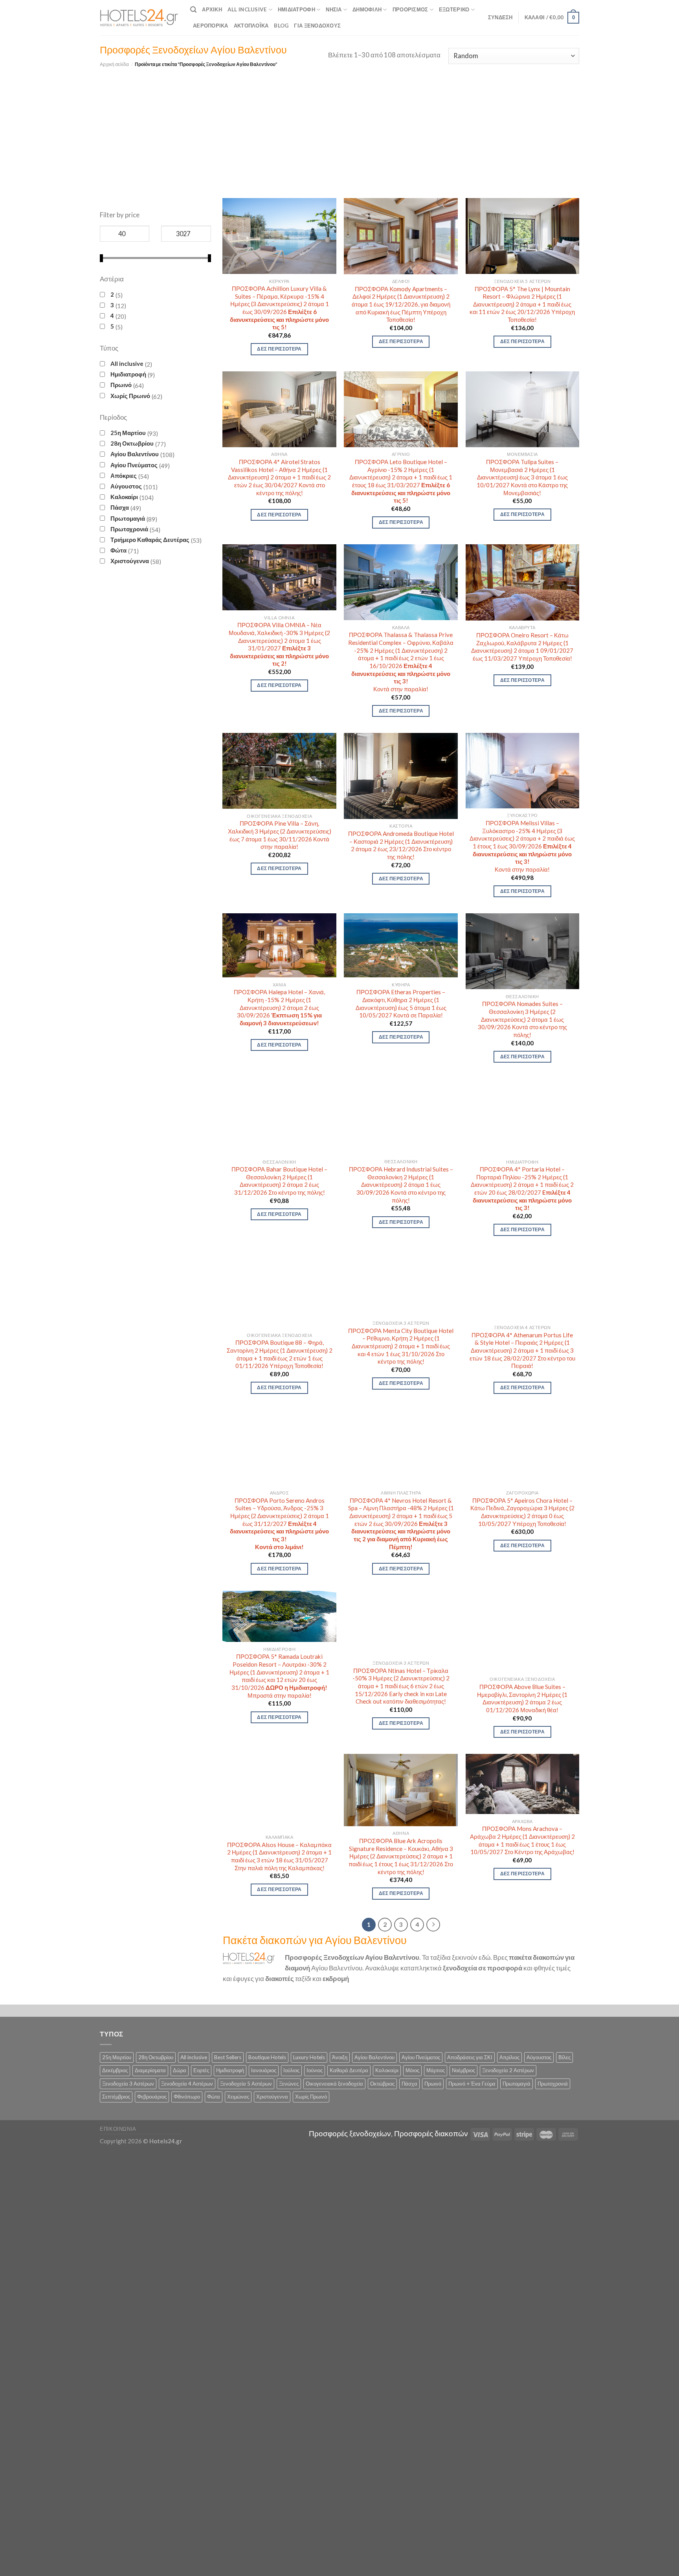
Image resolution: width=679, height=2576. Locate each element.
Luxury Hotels (309, 2057)
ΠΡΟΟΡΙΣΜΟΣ (410, 9)
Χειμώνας (238, 2097)
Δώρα (180, 2070)
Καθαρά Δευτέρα (349, 2070)
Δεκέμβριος (115, 2070)
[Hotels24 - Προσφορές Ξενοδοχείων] (139, 18)
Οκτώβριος (382, 2084)
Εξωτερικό (454, 9)
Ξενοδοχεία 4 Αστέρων (187, 2084)
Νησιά (334, 9)
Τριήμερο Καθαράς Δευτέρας (150, 540)
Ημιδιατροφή (296, 9)
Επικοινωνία (118, 2129)
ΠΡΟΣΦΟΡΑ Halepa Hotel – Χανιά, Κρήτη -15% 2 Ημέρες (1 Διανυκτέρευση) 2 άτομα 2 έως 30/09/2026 (279, 1007)
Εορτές (201, 2070)
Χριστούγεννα (130, 561)
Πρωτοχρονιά (129, 529)
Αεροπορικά (211, 26)
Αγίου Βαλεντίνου (135, 454)
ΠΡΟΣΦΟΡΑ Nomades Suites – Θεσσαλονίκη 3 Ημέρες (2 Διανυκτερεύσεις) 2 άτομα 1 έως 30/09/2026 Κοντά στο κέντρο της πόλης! (522, 1019)
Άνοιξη (340, 2057)
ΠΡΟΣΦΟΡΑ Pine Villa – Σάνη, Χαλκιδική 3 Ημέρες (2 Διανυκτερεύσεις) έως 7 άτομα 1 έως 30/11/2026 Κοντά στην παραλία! (280, 835)
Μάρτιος (436, 2070)
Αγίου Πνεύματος (134, 465)
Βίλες (564, 2057)
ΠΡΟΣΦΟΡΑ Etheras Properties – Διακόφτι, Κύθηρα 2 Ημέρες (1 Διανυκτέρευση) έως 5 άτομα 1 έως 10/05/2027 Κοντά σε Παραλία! (401, 1003)
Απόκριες (124, 476)
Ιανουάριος (264, 2070)
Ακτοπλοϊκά (251, 26)
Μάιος (412, 2070)
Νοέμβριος (463, 2070)
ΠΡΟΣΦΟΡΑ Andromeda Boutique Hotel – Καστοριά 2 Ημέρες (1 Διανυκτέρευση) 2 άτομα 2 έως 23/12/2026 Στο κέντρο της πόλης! (401, 845)
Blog (281, 26)
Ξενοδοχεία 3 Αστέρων (128, 2084)
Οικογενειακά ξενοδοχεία (334, 2084)
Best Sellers (228, 2057)
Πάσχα (120, 507)
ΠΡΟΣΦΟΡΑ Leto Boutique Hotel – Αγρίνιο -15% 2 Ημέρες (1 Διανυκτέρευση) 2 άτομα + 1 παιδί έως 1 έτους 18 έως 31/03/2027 (401, 481)
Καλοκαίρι (124, 497)
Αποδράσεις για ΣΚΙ (470, 2057)
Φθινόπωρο (187, 2097)
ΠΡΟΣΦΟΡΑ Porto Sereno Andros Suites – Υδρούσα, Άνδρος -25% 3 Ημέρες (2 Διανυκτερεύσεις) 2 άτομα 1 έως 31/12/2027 (279, 1524)
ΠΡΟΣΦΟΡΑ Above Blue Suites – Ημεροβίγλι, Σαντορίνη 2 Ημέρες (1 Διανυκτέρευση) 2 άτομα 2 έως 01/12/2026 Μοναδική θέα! (522, 1698)
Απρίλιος (509, 2057)
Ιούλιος (291, 2070)
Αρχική (212, 9)
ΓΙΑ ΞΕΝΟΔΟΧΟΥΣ (317, 26)
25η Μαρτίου (128, 433)
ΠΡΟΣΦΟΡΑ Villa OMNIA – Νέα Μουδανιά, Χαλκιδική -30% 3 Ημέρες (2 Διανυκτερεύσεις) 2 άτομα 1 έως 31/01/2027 (279, 644)
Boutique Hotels (267, 2057)
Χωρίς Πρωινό (130, 396)
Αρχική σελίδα (114, 64)
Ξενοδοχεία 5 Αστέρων (246, 2084)
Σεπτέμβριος (116, 2097)
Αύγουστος (126, 486)
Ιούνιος (315, 2070)
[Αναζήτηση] (193, 10)
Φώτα (118, 550)
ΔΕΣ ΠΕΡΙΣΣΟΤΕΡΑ (279, 349)
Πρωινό (121, 385)
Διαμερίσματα (150, 2070)
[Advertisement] (339, 127)
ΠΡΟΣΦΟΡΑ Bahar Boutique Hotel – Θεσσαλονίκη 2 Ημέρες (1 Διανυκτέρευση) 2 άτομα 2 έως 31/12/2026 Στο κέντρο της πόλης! (279, 1181)
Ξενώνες (289, 2084)
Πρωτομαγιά (128, 518)
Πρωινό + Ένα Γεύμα (472, 2084)
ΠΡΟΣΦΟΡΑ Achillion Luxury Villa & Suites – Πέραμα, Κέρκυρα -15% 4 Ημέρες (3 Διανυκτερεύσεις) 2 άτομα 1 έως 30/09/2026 (279, 308)
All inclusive (127, 364)
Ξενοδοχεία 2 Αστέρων (508, 2070)
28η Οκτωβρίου (132, 443)
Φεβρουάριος (152, 2097)
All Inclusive (247, 9)
